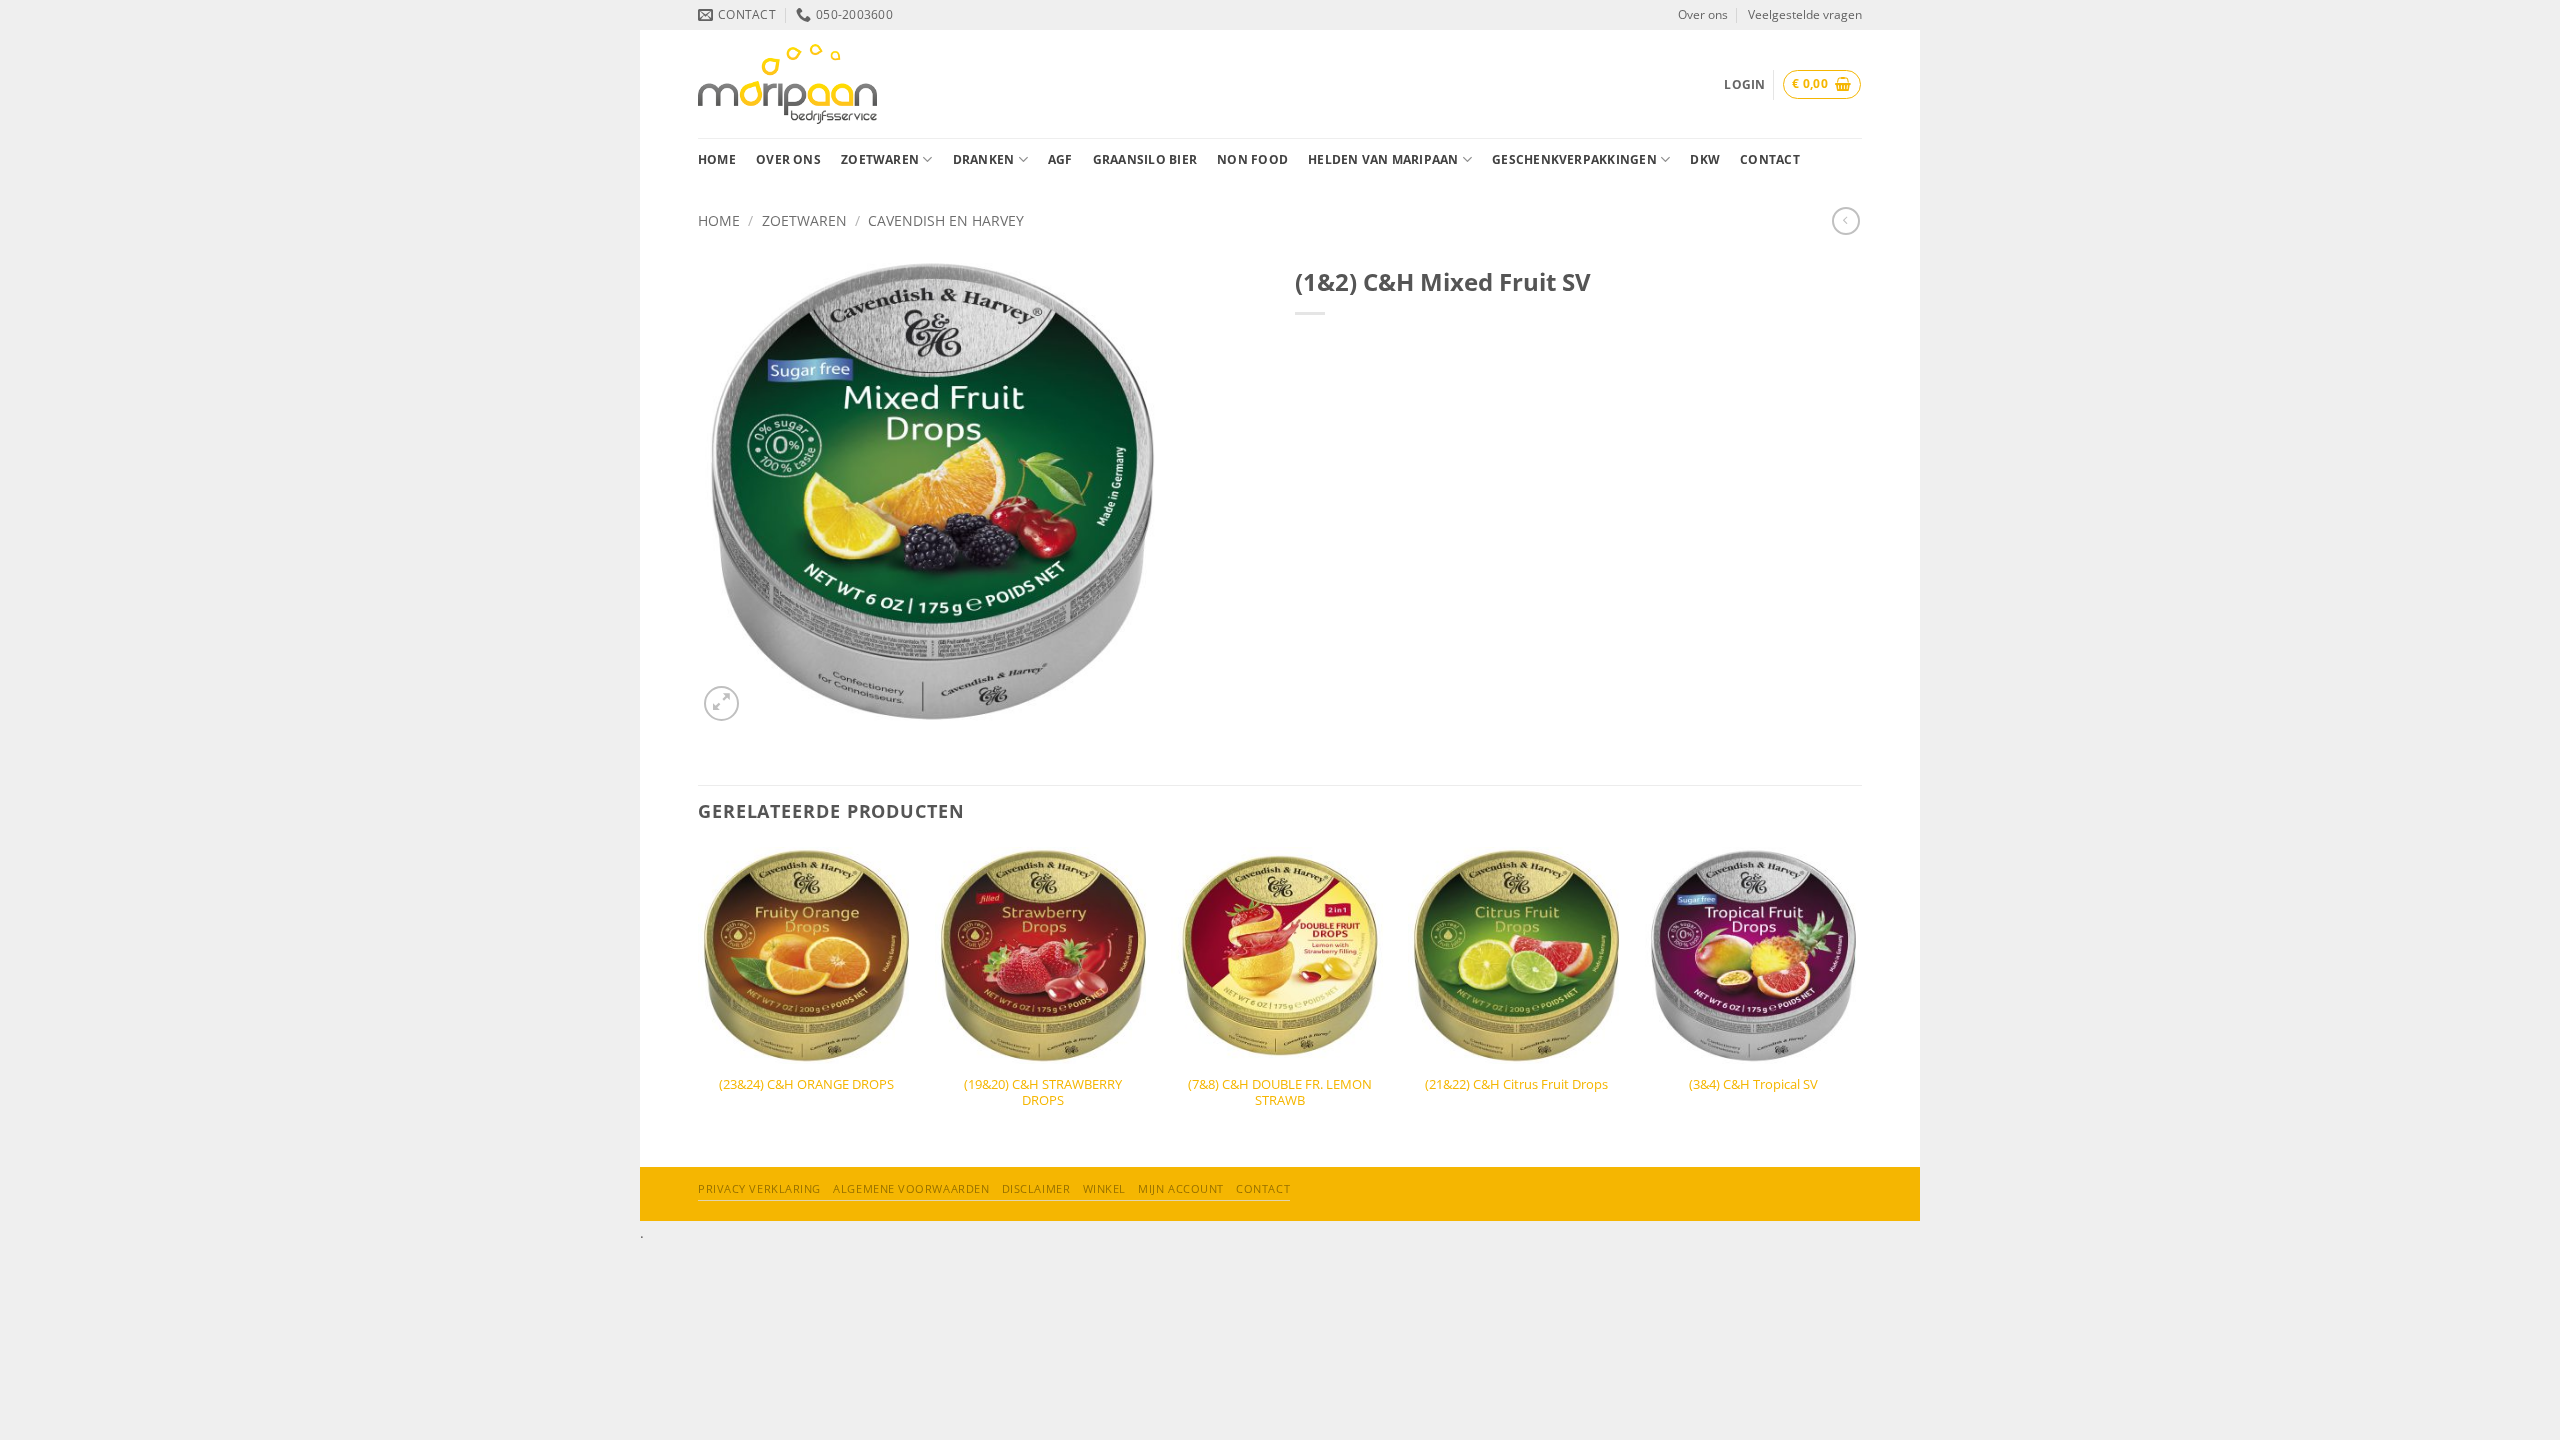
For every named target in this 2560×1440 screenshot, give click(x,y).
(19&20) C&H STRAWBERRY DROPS (1043, 1093)
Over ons (1703, 14)
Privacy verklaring (759, 1188)
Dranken (984, 159)
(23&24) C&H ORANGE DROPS (806, 1084)
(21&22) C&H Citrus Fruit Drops (1516, 1084)
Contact (1770, 159)
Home (717, 159)
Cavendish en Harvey (946, 220)
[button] (1822, 84)
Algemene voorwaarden (911, 1188)
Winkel (1104, 1188)
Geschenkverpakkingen (1574, 159)
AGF (1060, 159)
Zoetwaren (880, 159)
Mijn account (1181, 1188)
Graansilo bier (1145, 159)
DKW (1705, 159)
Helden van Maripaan (1383, 159)
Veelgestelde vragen (1805, 14)
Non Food (1252, 159)
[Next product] (1846, 221)
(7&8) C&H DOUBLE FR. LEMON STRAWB (1280, 1093)
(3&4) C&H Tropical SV (1753, 1084)
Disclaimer (1036, 1188)
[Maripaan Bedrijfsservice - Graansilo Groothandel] (787, 83)
